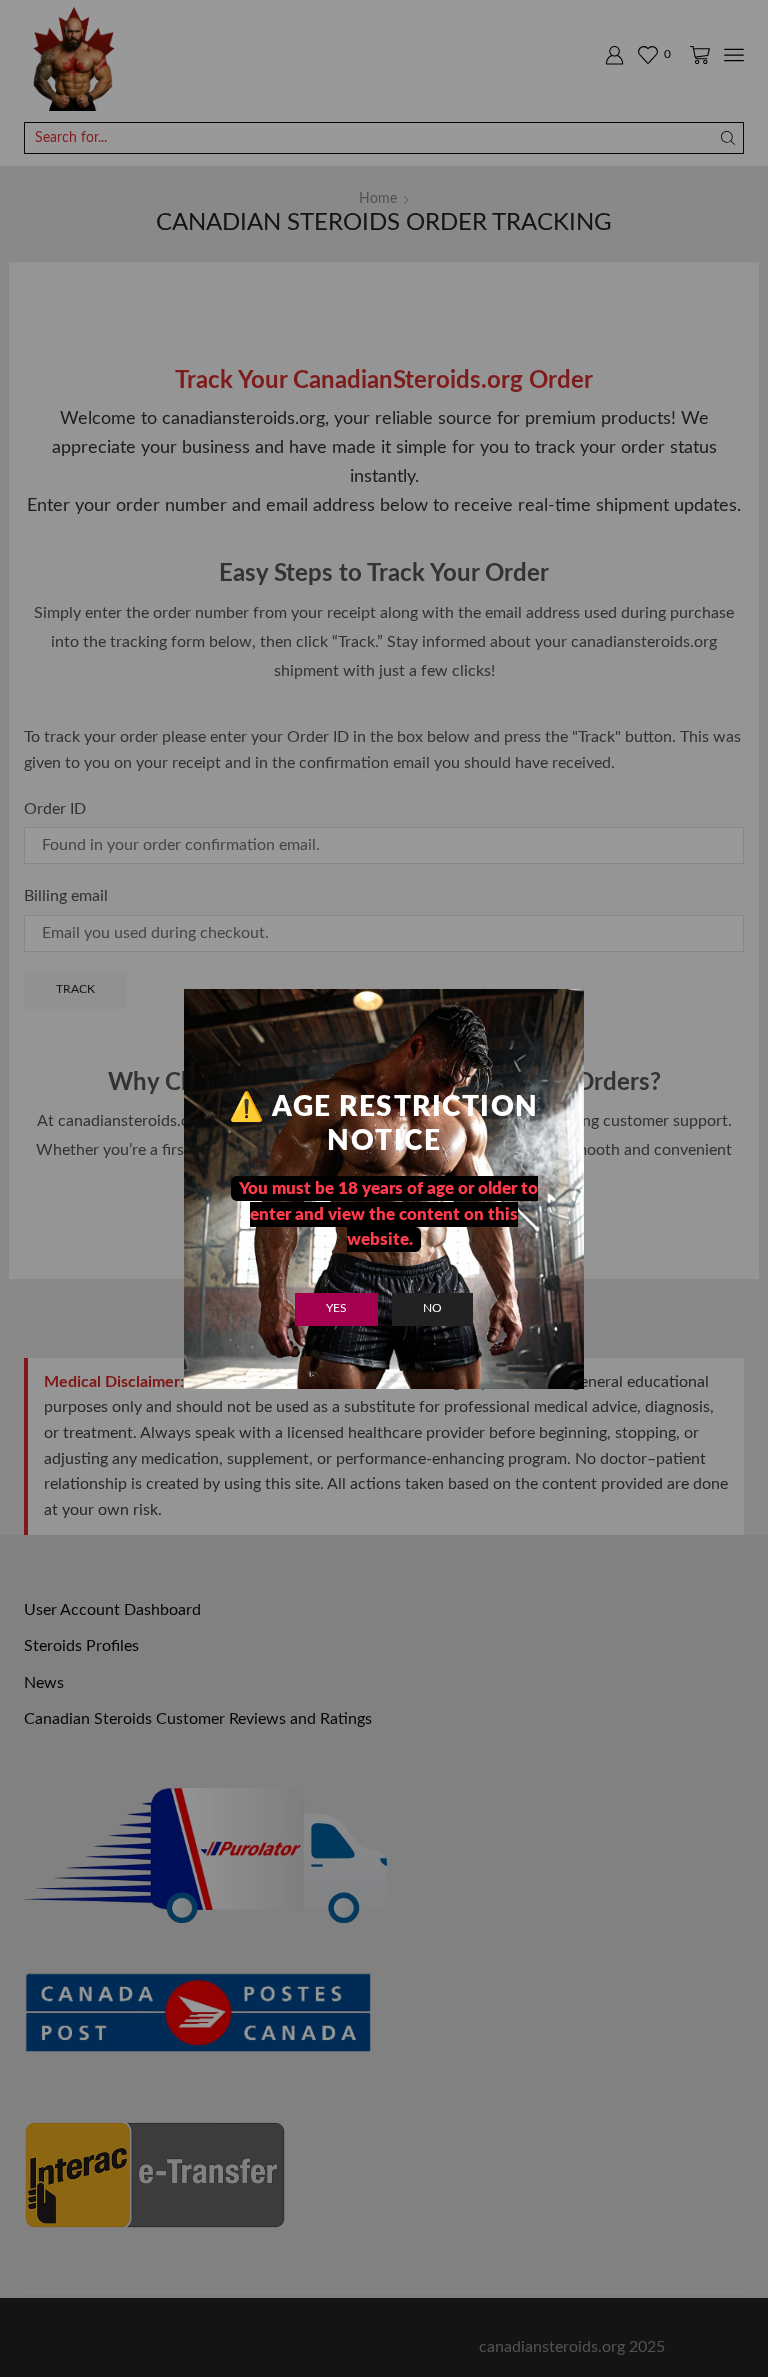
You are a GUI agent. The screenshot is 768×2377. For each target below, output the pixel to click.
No (432, 1308)
